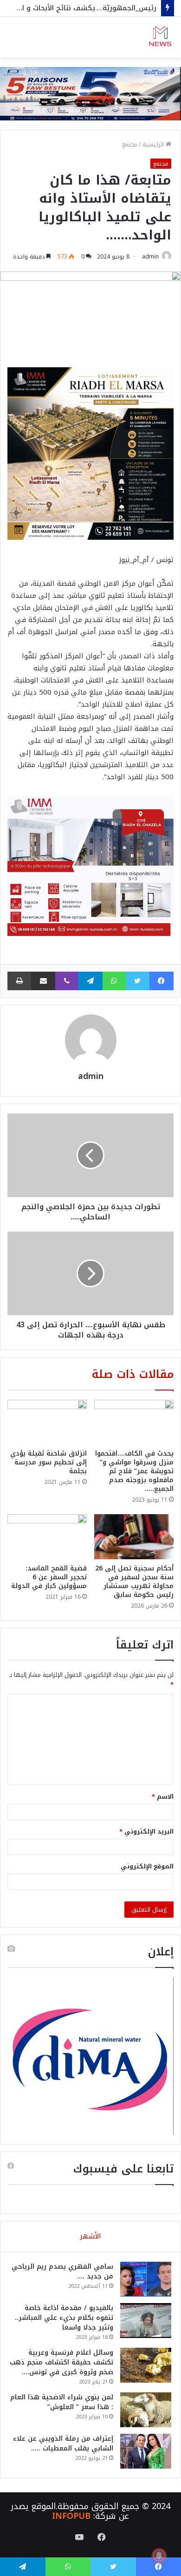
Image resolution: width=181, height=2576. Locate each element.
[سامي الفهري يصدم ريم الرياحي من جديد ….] (146, 2279)
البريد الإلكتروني (146, 1831)
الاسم (163, 1797)
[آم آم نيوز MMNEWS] (160, 37)
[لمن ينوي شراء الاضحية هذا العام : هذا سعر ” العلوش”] (146, 2410)
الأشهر (90, 2236)
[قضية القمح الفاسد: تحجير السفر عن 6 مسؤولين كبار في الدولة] (47, 1536)
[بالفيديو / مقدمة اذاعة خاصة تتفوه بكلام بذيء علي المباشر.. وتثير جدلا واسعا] (146, 2321)
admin (150, 257)
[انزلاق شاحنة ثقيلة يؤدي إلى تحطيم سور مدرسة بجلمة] (47, 1422)
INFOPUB (71, 2516)
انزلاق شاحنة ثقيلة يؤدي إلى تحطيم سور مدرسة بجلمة (48, 1462)
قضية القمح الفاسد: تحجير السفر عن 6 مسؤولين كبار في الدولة (49, 1577)
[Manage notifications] (159, 2556)
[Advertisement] (90, 153)
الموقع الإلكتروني (147, 1866)
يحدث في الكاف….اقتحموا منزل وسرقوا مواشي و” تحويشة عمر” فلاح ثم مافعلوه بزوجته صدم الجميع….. (134, 1471)
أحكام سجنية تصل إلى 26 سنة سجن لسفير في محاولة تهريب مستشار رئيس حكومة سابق (134, 1582)
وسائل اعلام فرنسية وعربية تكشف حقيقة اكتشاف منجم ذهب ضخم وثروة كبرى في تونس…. (61, 2362)
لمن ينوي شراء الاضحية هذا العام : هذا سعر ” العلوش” (62, 2402)
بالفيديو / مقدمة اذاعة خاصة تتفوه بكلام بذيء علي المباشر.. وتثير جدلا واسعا (64, 2318)
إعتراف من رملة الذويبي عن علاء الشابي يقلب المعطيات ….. (63, 2444)
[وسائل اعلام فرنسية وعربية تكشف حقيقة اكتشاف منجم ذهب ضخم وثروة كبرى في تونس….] (146, 2365)
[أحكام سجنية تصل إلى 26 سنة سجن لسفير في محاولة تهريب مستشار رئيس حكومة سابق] (134, 1536)
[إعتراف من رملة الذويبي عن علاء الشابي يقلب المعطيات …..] (146, 2451)
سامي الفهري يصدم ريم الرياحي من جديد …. (62, 2271)
